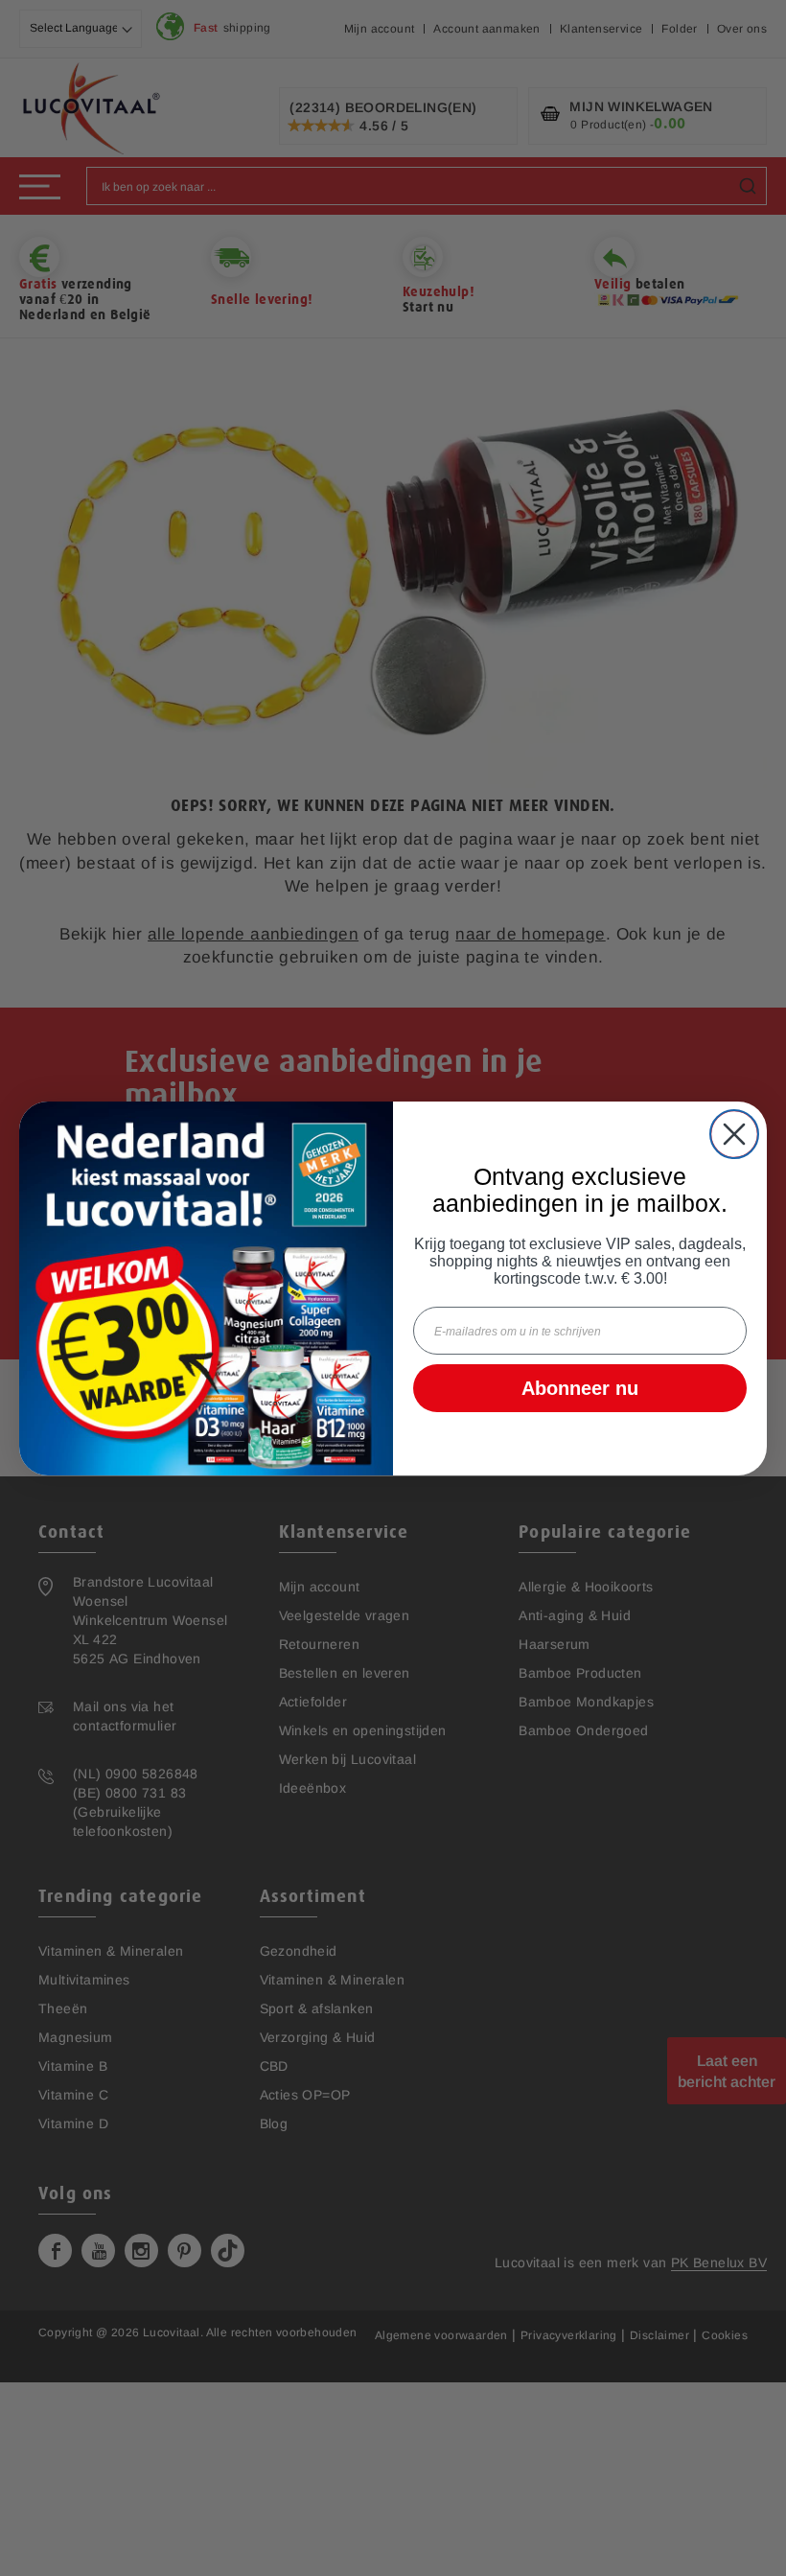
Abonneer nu (580, 1388)
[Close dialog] (734, 1134)
